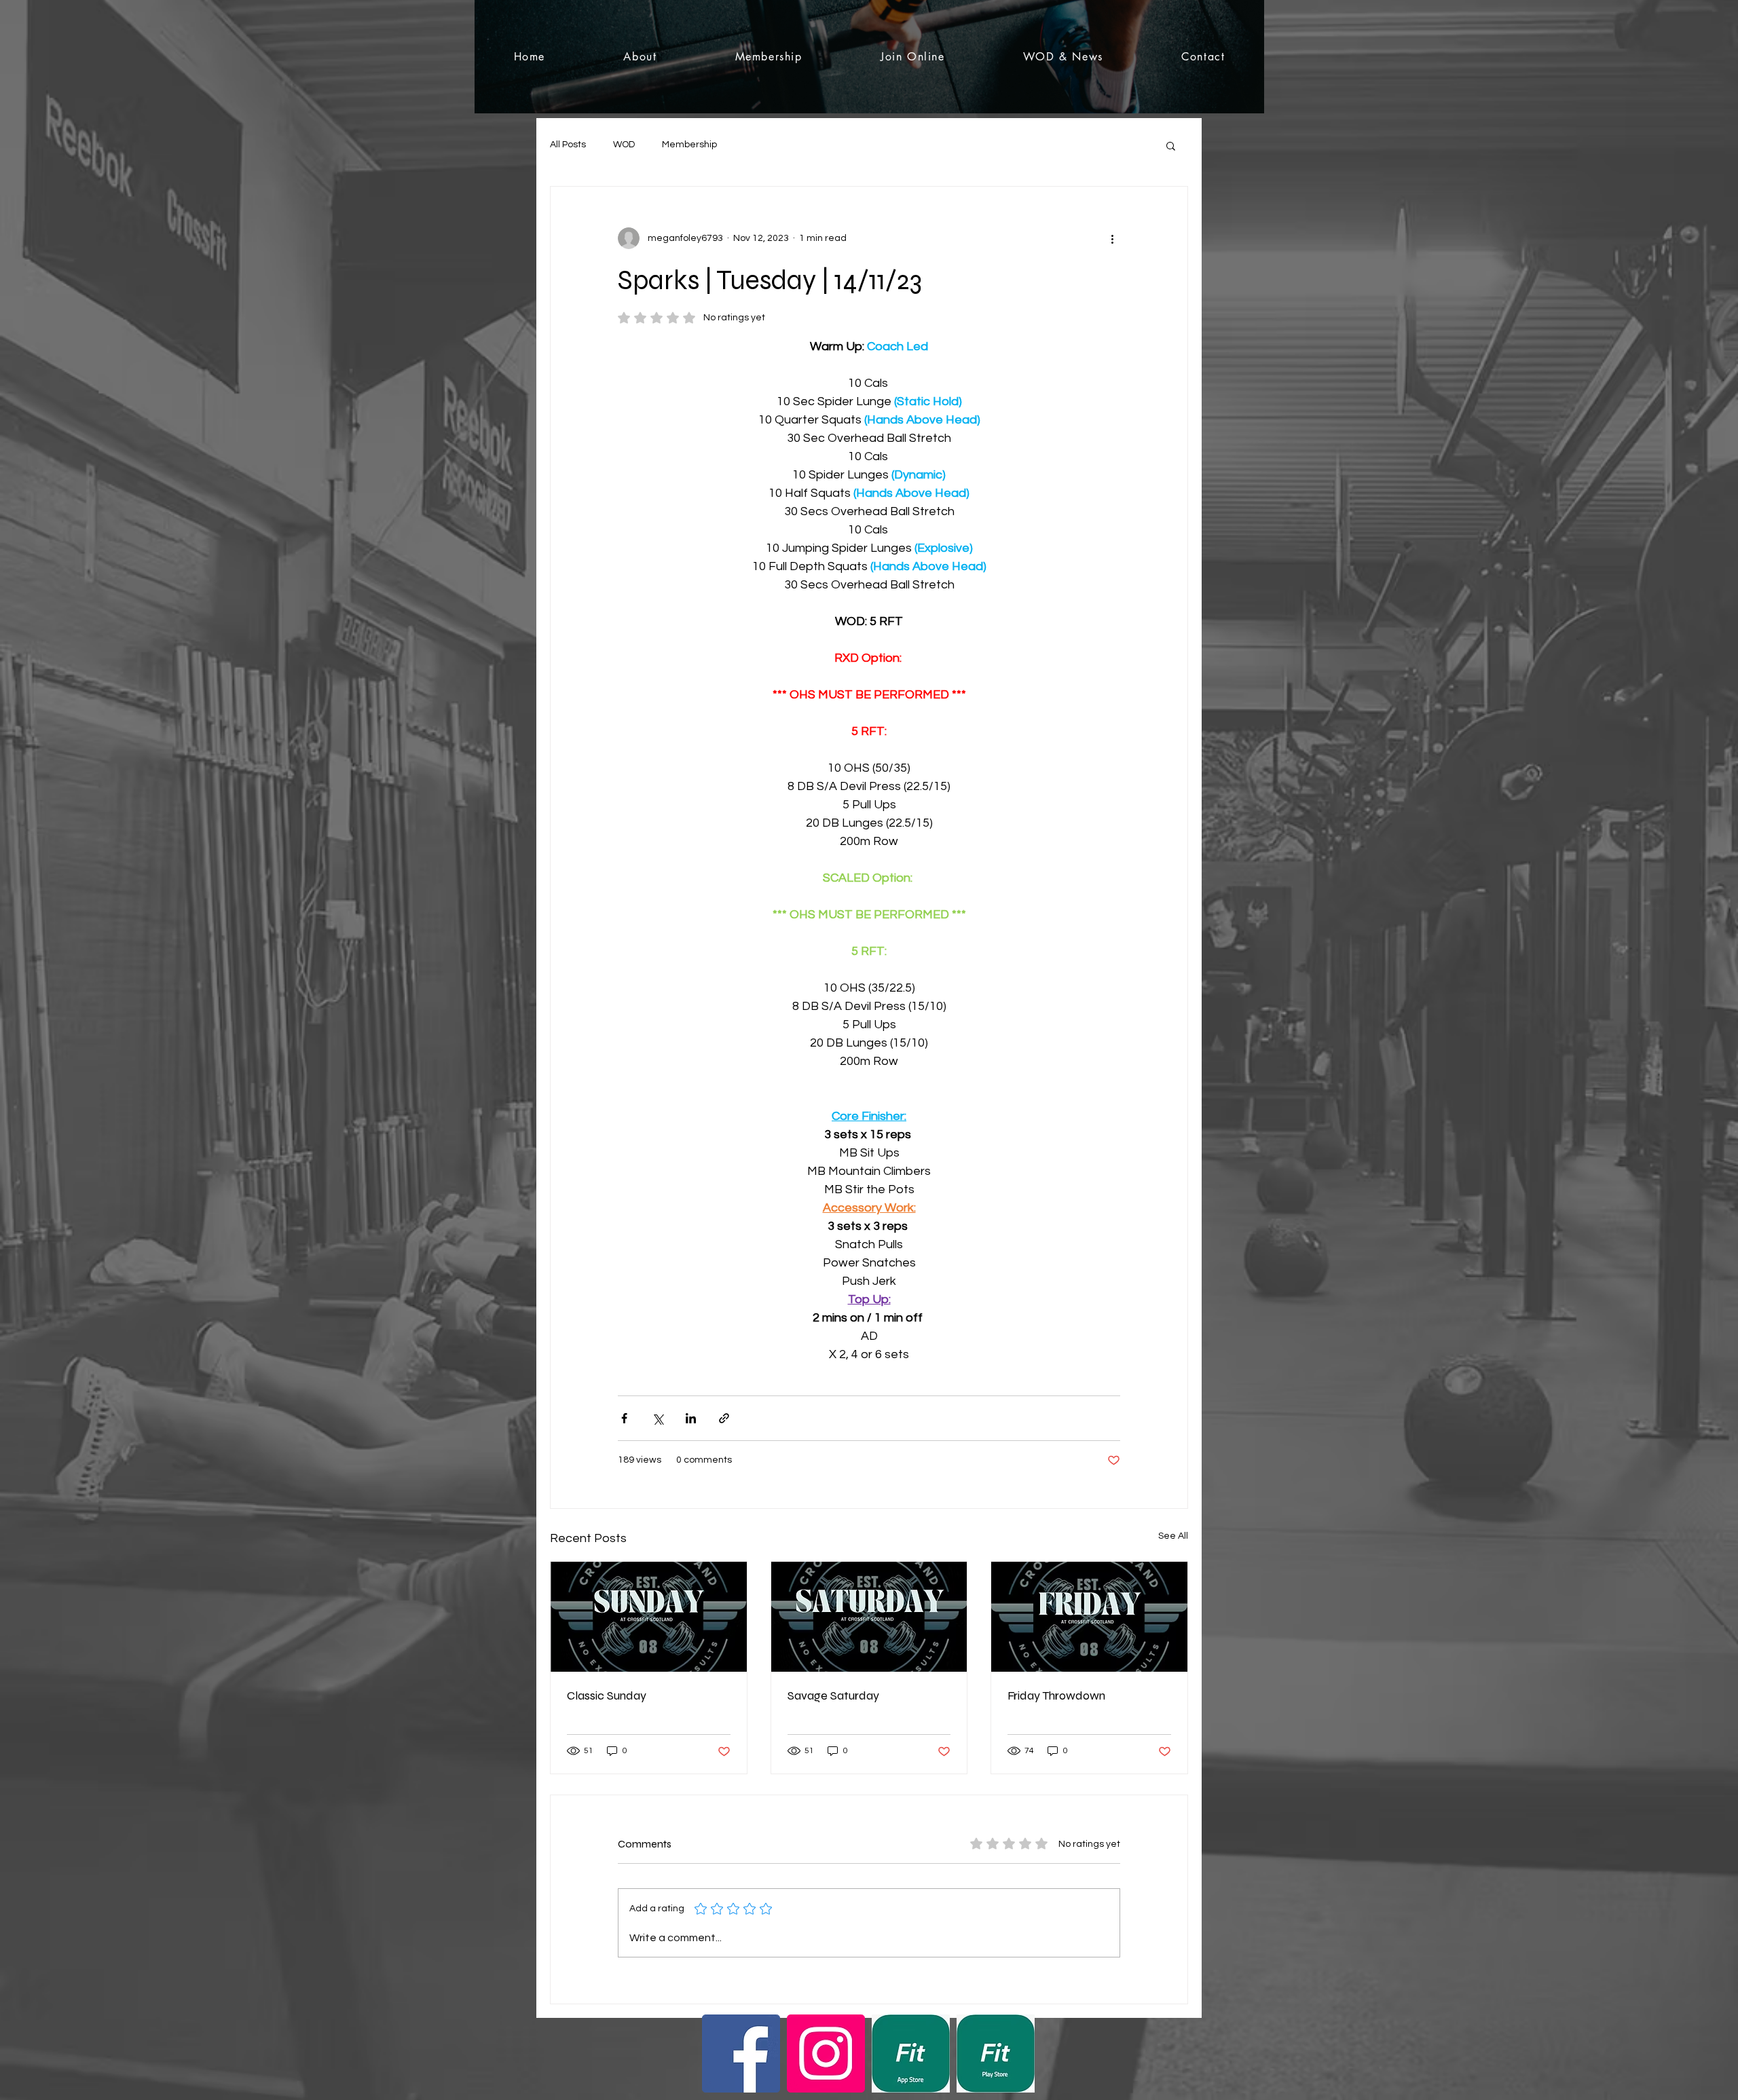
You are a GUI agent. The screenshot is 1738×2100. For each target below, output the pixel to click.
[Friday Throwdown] (1089, 1617)
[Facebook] (741, 2054)
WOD (624, 145)
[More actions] (1112, 238)
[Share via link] (724, 1418)
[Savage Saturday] (869, 1617)
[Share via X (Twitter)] (658, 1418)
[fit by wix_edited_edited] (911, 2054)
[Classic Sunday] (649, 1617)
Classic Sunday (607, 1695)
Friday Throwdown (1056, 1695)
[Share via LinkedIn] (691, 1418)
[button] (1171, 145)
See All (1173, 1536)
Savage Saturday (833, 1695)
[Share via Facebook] (624, 1418)
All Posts (568, 145)
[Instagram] (826, 2054)
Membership (689, 145)
